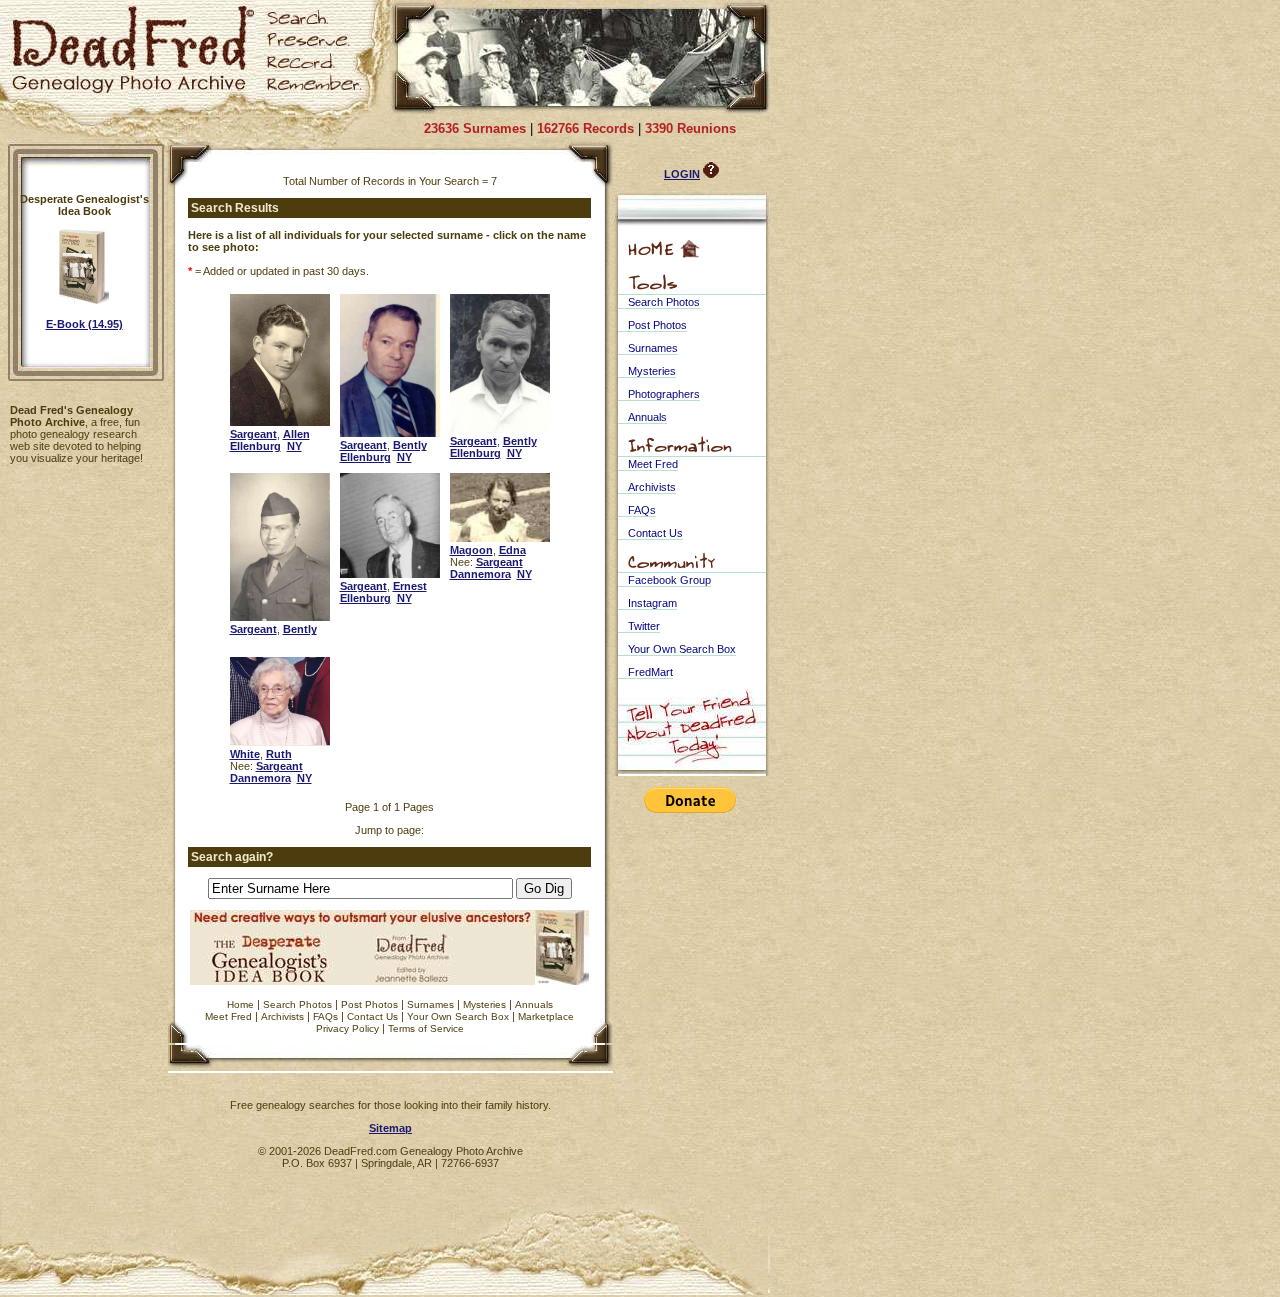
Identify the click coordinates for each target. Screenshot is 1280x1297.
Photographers (664, 394)
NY (294, 446)
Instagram (652, 603)
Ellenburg (255, 446)
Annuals (534, 1004)
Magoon (471, 550)
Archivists (282, 1016)
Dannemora (480, 574)
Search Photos (297, 1004)
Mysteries (484, 1004)
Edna (512, 550)
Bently (410, 445)
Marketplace (546, 1016)
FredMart (650, 672)
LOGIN (682, 174)
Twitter (644, 626)
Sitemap (390, 1128)
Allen (296, 434)
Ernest (410, 586)
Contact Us (372, 1016)
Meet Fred (228, 1016)
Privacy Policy (347, 1028)
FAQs (325, 1016)
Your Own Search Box (458, 1016)
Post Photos (369, 1004)
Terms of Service (426, 1028)
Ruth (279, 754)
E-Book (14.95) (84, 324)
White (245, 754)
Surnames (430, 1004)
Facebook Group (669, 580)
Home (240, 1004)
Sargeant (253, 434)
